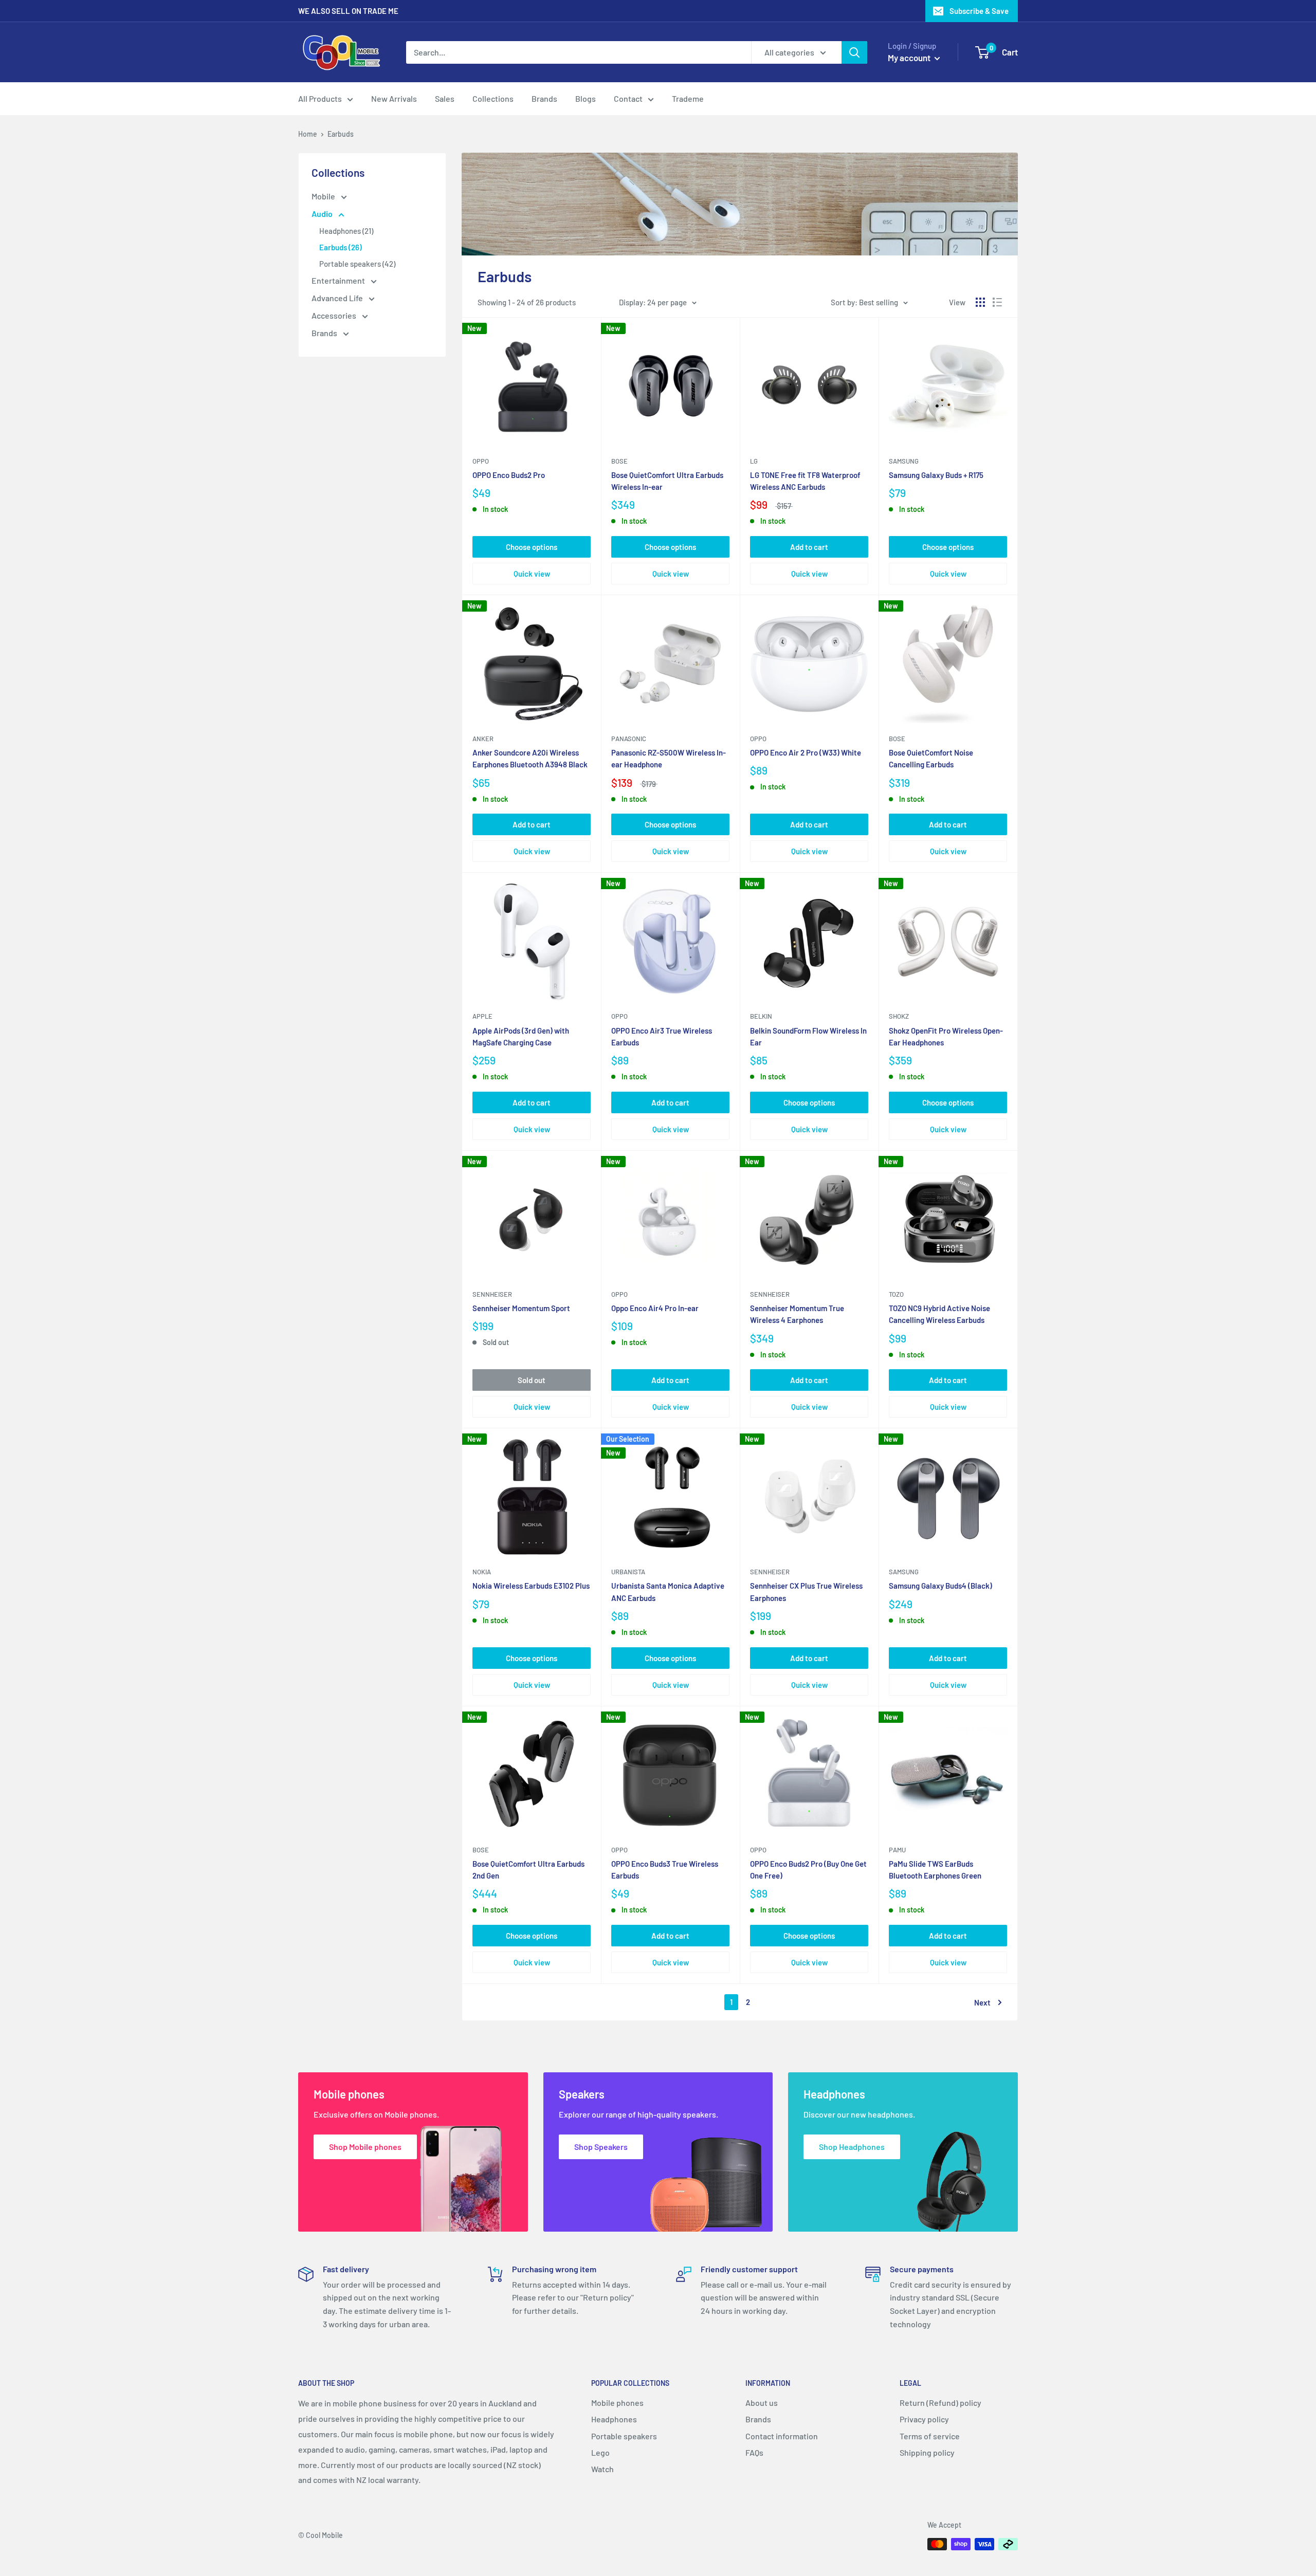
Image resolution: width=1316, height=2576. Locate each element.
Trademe (688, 98)
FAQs (754, 2452)
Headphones (614, 2419)
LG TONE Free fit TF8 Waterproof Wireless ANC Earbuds (805, 481)
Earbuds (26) (341, 247)
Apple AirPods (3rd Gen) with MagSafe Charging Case (521, 1036)
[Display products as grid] (980, 302)
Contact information (782, 2436)
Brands (544, 98)
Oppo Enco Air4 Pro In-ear (655, 1308)
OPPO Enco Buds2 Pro (509, 475)
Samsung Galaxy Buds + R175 (936, 475)
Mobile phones (617, 2403)
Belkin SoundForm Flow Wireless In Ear (808, 1036)
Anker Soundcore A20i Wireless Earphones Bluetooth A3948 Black (530, 758)
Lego (600, 2452)
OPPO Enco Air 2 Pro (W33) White (806, 752)
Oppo (481, 461)
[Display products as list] (997, 302)
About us (762, 2403)
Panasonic (629, 739)
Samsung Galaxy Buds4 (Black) (940, 1586)
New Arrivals (394, 98)
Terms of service (930, 2436)
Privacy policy (924, 2419)
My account (910, 58)
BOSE (481, 1850)
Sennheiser (492, 1294)
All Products (320, 98)
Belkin (761, 1016)
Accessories (335, 315)
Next (982, 2002)
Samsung (904, 461)
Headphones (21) (346, 231)
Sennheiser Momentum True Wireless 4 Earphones (797, 1314)
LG (754, 461)
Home (308, 134)
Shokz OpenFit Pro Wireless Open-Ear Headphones (946, 1036)
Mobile (324, 196)
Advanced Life (338, 298)
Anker (483, 739)
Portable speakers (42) (357, 264)
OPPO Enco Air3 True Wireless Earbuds (662, 1036)
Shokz (899, 1016)
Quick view (532, 574)
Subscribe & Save (979, 11)
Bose (619, 461)
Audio (323, 214)
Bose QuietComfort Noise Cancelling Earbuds (931, 758)
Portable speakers (624, 2436)
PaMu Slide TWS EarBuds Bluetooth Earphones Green (935, 1870)
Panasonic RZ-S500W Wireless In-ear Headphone (669, 758)
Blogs (586, 98)
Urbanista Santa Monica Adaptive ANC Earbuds (668, 1591)
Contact (628, 98)
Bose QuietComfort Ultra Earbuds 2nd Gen (528, 1870)
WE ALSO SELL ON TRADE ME (348, 11)
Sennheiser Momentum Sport (521, 1308)
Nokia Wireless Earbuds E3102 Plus (531, 1586)
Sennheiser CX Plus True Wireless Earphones (806, 1591)
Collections (493, 98)
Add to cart (809, 547)
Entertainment (339, 280)
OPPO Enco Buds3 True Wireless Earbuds (665, 1870)
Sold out (532, 1380)
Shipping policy (927, 2452)
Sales (445, 98)
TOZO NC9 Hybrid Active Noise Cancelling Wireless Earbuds (939, 1314)
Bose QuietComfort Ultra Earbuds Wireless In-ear (667, 481)
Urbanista (628, 1572)
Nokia (482, 1572)
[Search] (854, 52)
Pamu (897, 1850)
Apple (482, 1016)
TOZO (896, 1294)
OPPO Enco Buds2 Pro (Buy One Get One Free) (808, 1870)
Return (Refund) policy (940, 2403)
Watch (602, 2469)
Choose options (532, 547)
